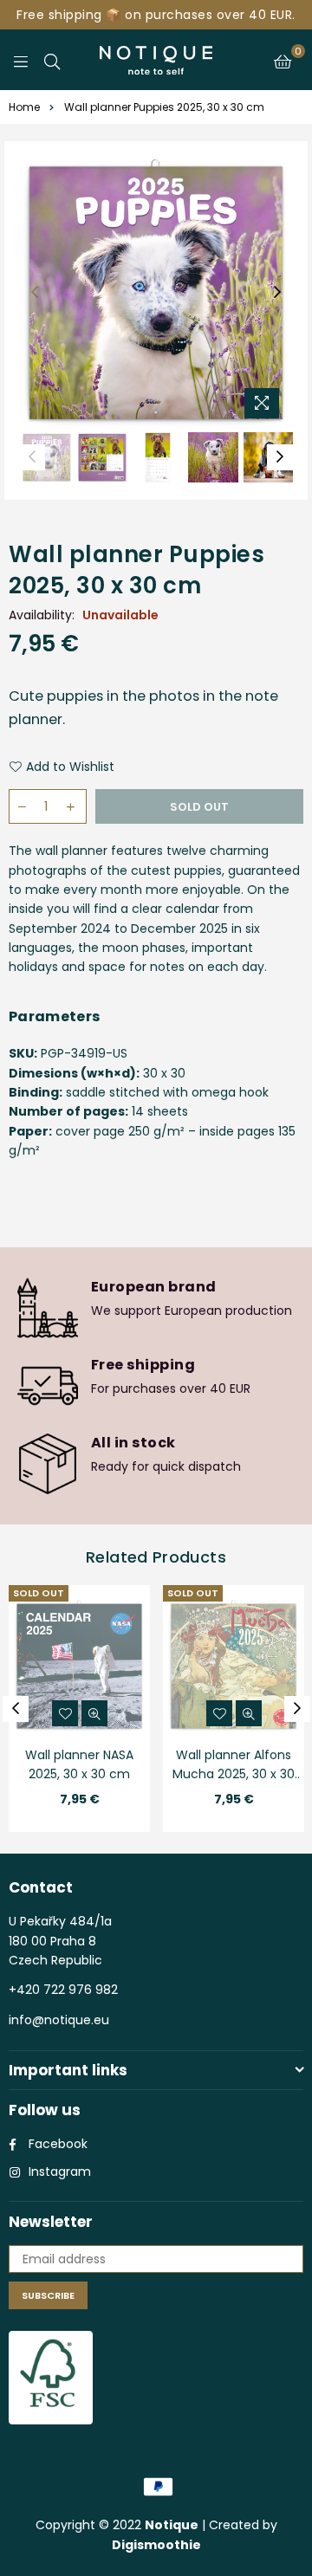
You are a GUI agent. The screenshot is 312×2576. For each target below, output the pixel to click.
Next (277, 293)
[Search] (52, 60)
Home (24, 107)
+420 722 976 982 (63, 1990)
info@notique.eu (59, 2020)
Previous (35, 293)
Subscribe (48, 2295)
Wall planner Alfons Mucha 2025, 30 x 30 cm (234, 1766)
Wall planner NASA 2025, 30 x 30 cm (79, 1764)
